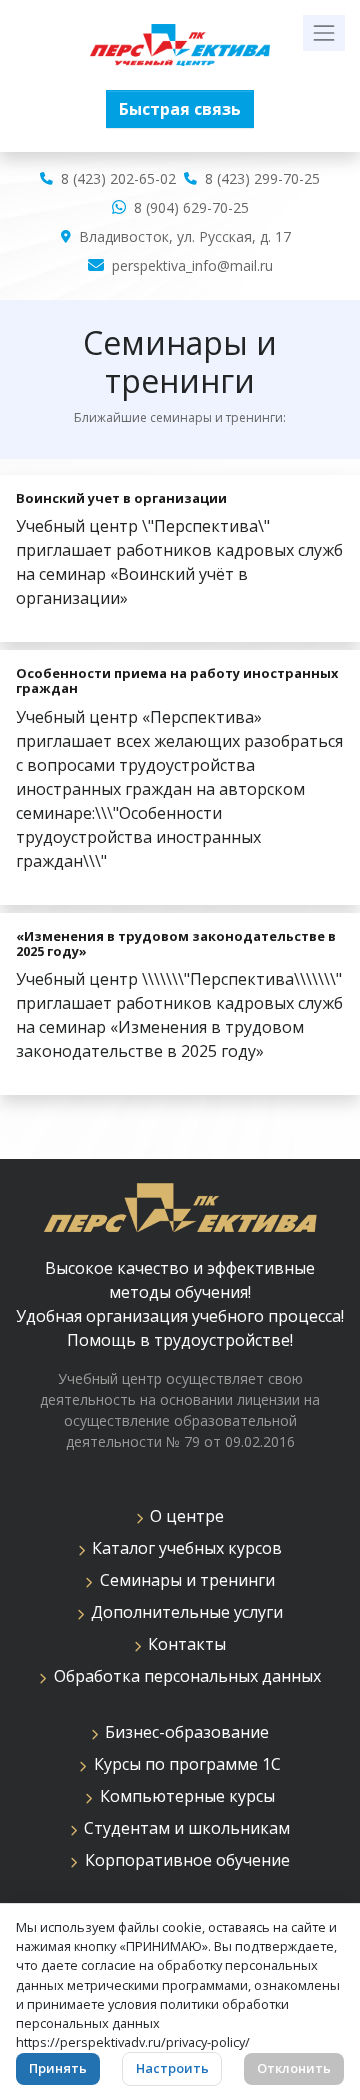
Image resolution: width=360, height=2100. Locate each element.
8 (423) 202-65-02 (118, 178)
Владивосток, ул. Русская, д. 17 (185, 236)
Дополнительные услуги (183, 1612)
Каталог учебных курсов (183, 1548)
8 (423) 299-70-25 (262, 178)
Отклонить (294, 2068)
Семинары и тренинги (183, 1580)
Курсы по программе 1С (183, 1764)
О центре (183, 1516)
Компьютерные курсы (183, 1796)
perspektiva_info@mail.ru (192, 265)
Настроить (172, 2068)
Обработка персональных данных (183, 1676)
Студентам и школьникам (183, 1828)
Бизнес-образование (183, 1732)
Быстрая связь (180, 109)
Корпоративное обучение (183, 1860)
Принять (58, 2068)
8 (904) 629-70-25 (191, 207)
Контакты (183, 1644)
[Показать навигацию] (324, 33)
